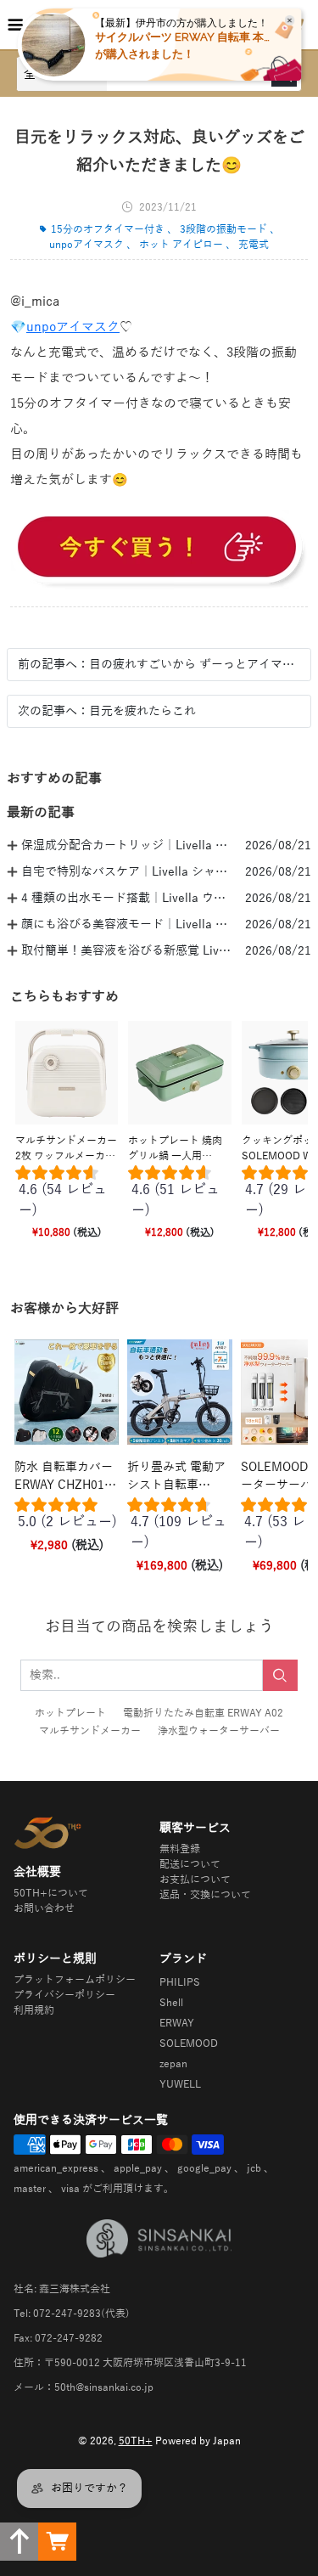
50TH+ (136, 2441)
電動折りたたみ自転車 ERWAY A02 (203, 1713)
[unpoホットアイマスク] (159, 550)
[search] (280, 1675)
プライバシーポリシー (64, 1995)
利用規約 (34, 2010)
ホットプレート (70, 1713)
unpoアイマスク (73, 327)
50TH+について (51, 1893)
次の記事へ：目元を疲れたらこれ (107, 711)
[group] (67, 1195)
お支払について (195, 1880)
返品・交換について (205, 1895)
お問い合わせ (44, 1908)
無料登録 (180, 1849)
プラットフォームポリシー (75, 1980)
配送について (190, 1864)
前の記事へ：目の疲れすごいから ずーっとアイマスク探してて (159, 665)
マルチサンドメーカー (90, 1731)
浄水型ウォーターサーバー (219, 1731)
